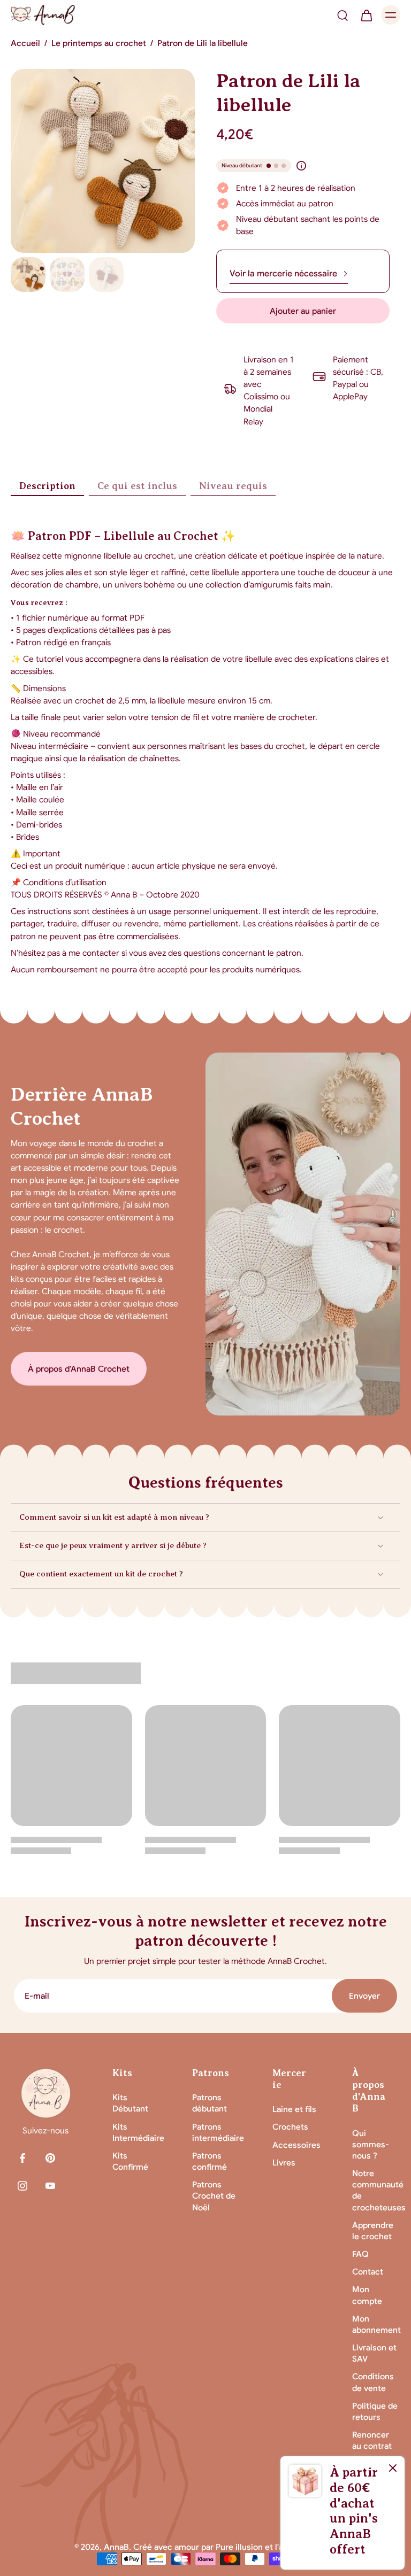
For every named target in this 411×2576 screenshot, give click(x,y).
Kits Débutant (130, 2103)
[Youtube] (50, 2186)
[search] (342, 15)
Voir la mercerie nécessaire (283, 274)
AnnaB (116, 2547)
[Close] (393, 2468)
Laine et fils (294, 2109)
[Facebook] (22, 2158)
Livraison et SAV (374, 2353)
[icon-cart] (366, 15)
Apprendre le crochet (373, 2231)
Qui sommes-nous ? (371, 2144)
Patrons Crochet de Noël (214, 2196)
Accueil (25, 43)
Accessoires (296, 2145)
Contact (368, 2272)
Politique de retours (375, 2411)
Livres (284, 2163)
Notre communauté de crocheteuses (376, 2190)
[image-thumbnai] (28, 274)
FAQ (360, 2254)
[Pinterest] (50, 2158)
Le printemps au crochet (99, 43)
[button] (303, 311)
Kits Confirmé (130, 2161)
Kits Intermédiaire (136, 2132)
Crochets (290, 2127)
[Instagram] (22, 2186)
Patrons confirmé (210, 2161)
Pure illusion (239, 2547)
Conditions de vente (373, 2382)
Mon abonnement (376, 2324)
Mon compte (367, 2295)
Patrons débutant (210, 2103)
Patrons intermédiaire (216, 2132)
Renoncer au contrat (372, 2440)
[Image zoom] (103, 161)
